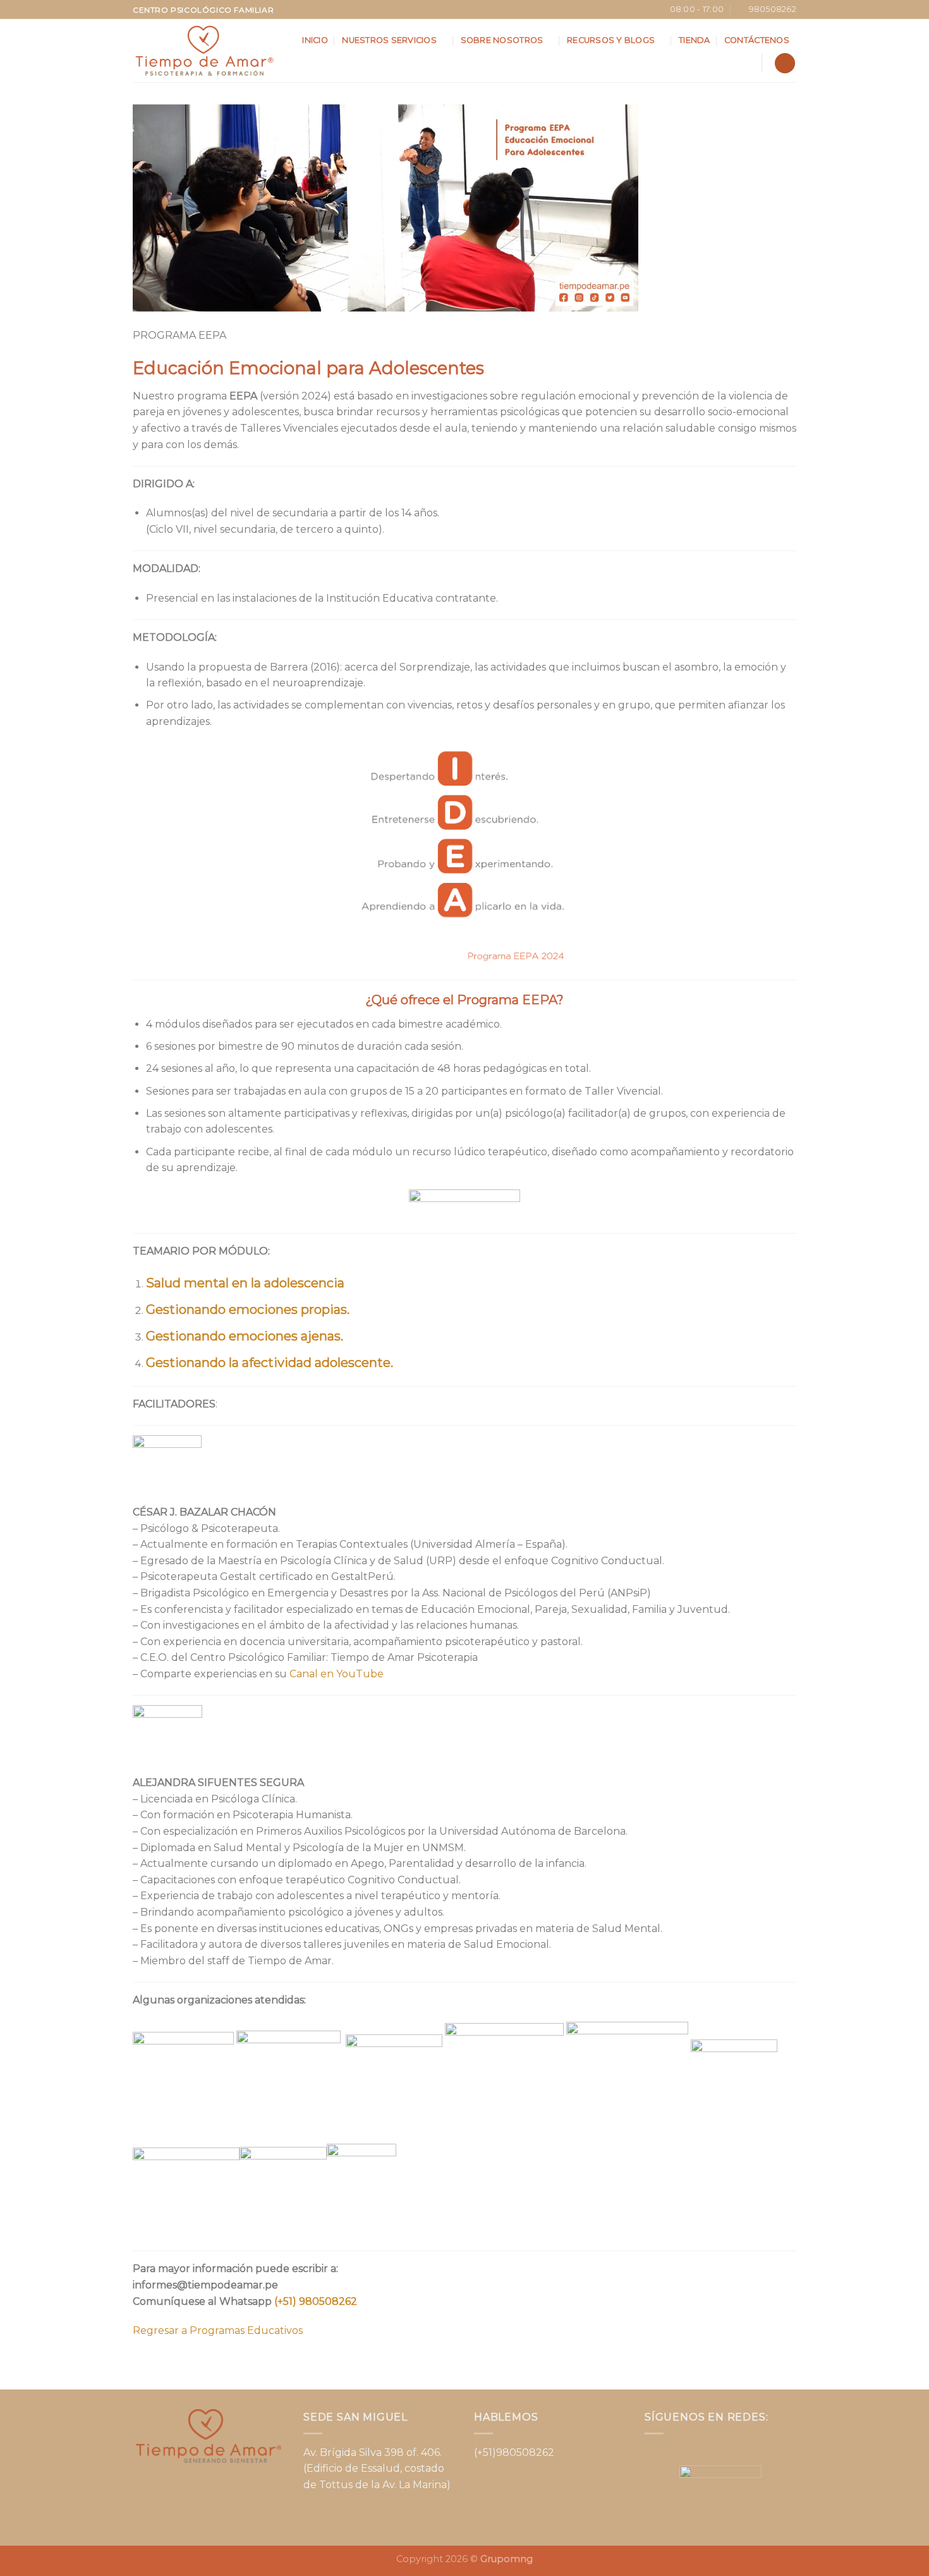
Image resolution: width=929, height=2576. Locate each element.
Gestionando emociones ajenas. (245, 1336)
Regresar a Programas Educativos (218, 2330)
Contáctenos (757, 40)
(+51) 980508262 (316, 2301)
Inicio (315, 40)
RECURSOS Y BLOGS (611, 40)
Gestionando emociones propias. (248, 1309)
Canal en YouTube (337, 1674)
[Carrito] (785, 64)
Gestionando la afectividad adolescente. (270, 1363)
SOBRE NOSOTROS (502, 40)
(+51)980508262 (514, 2452)
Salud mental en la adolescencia (245, 1283)
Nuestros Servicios (389, 40)
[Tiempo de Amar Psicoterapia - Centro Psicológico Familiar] (204, 51)
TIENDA (695, 40)
